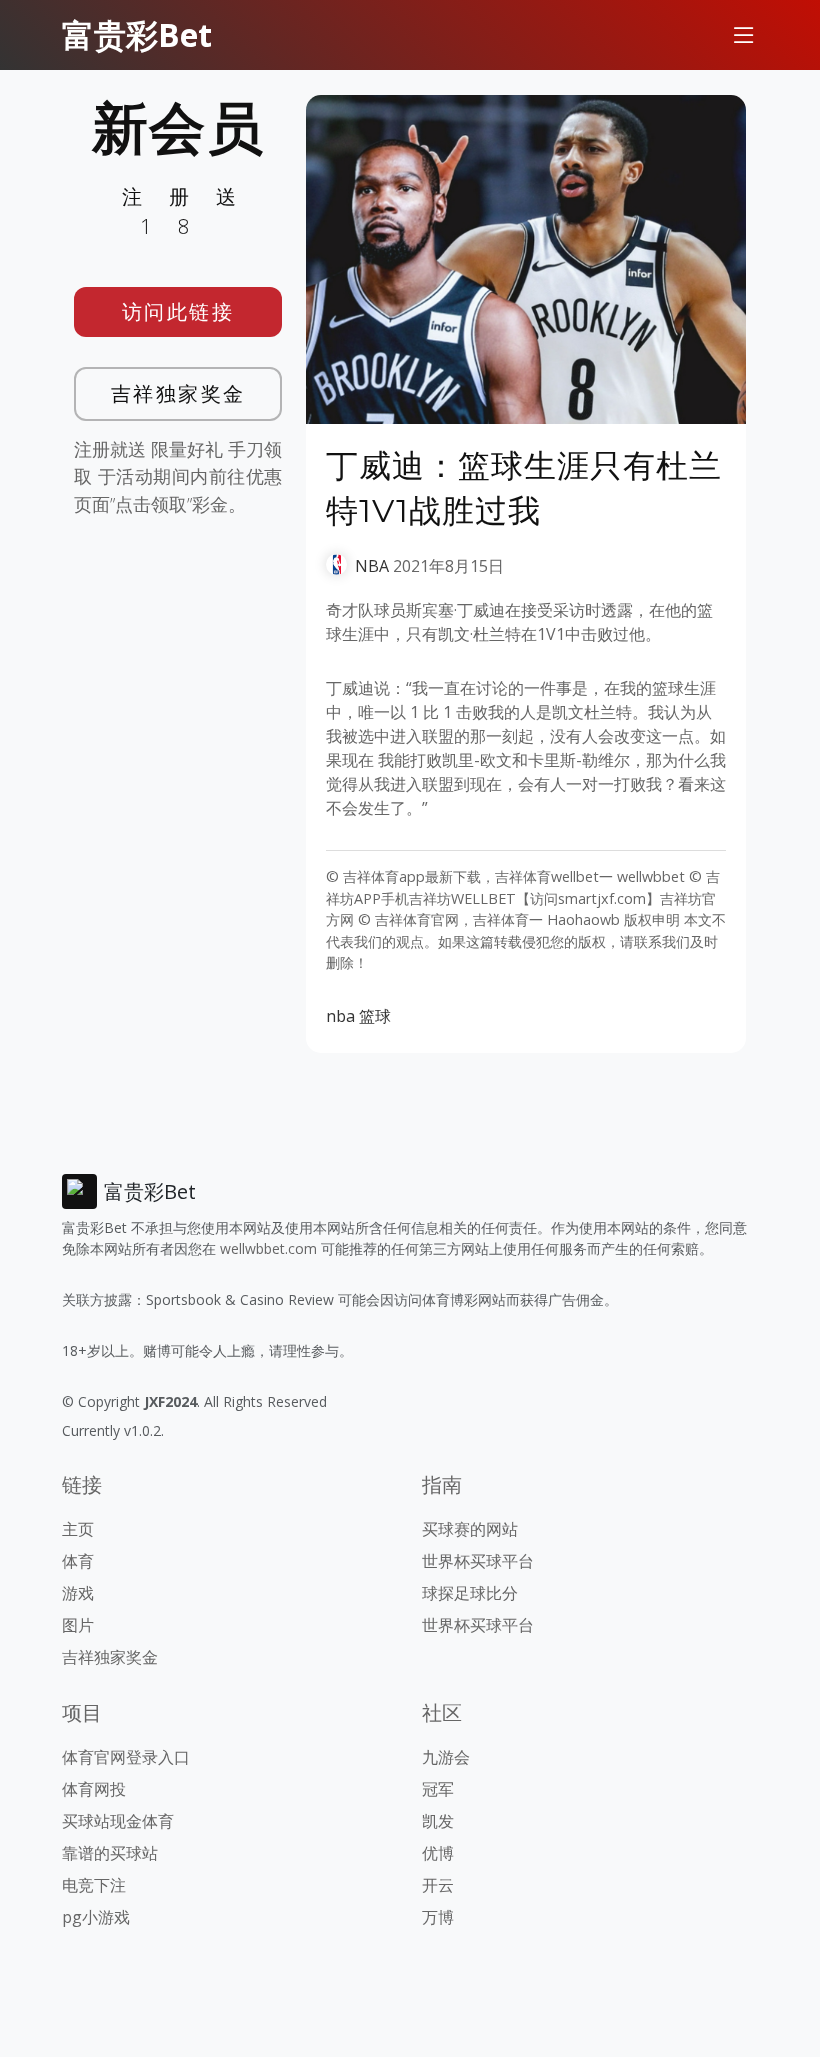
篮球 (375, 1016)
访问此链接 (178, 311)
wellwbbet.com (268, 1248)
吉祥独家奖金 (178, 393)
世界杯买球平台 (478, 1561)
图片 (78, 1625)
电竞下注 (94, 1885)
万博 (438, 1917)
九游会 (446, 1757)
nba (340, 1016)
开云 (438, 1885)
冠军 (438, 1789)
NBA (372, 566)
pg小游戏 (96, 1917)
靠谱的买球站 (110, 1853)
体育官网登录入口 (126, 1757)
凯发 (438, 1821)
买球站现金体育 (118, 1821)
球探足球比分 (470, 1593)
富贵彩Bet (137, 34)
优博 (438, 1853)
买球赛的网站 (470, 1529)
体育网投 (94, 1789)
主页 (78, 1529)
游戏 (78, 1593)
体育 (78, 1561)
